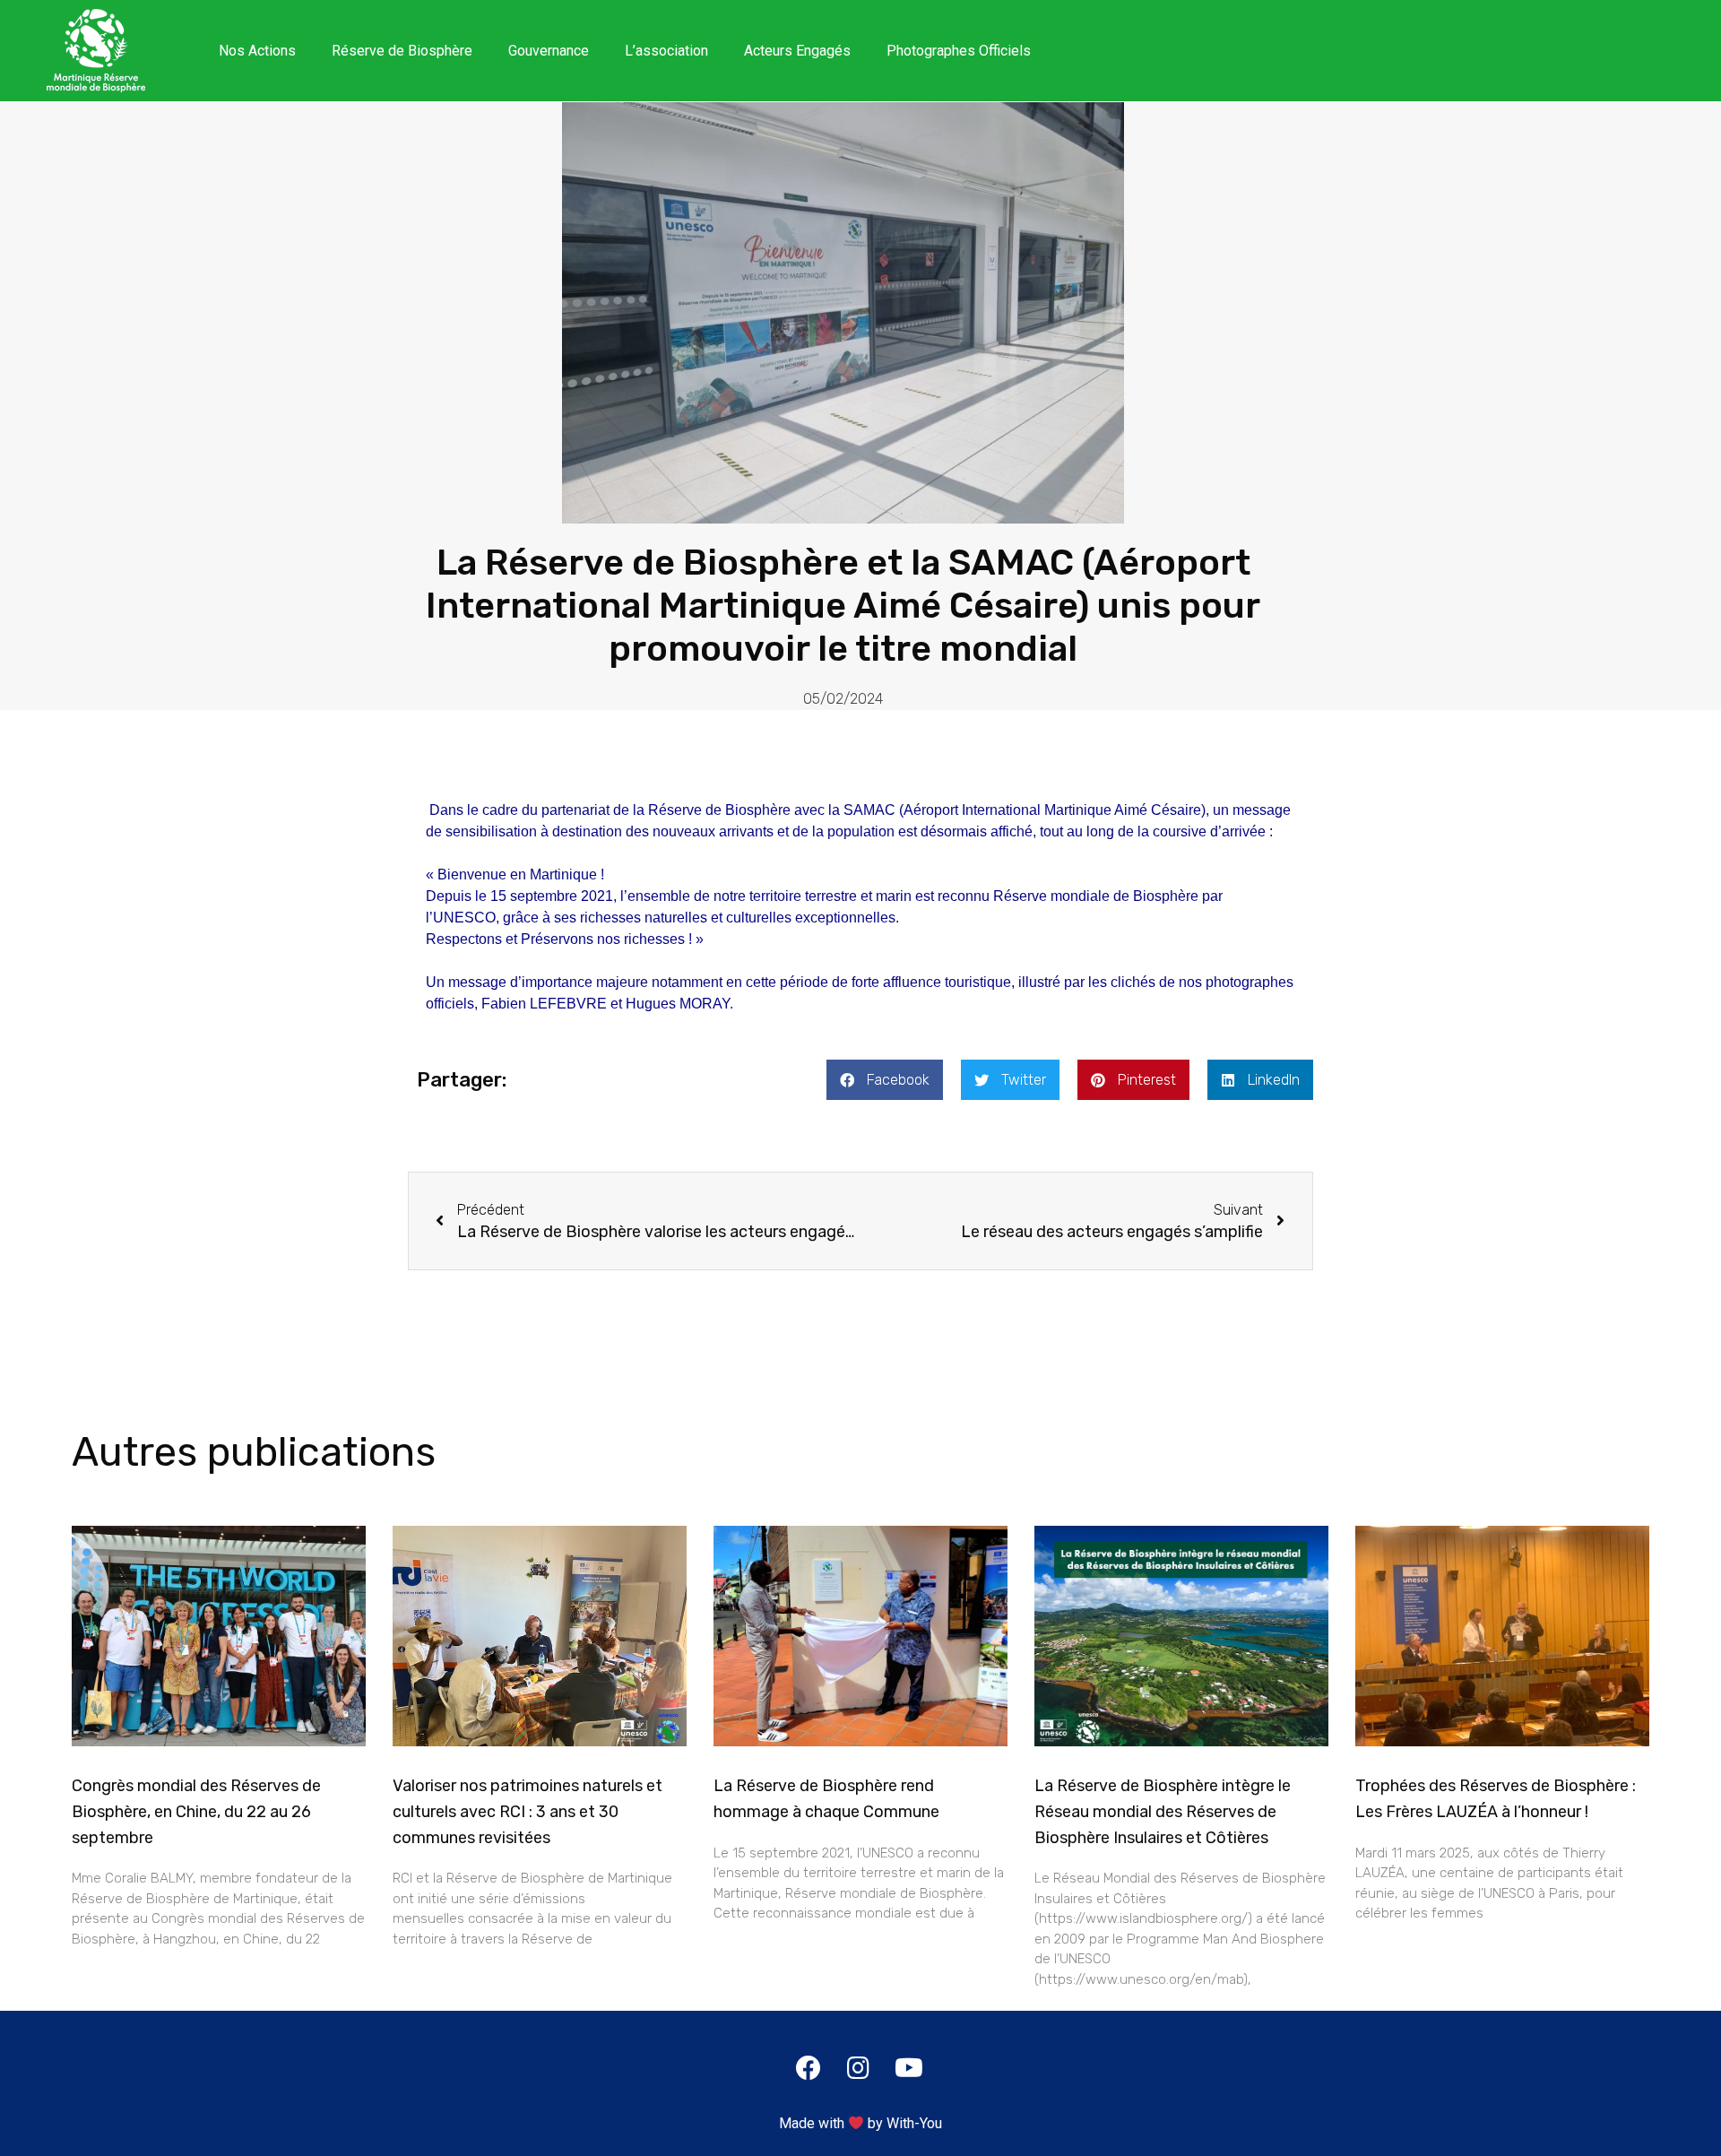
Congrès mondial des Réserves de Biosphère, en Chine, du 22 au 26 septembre (196, 1812)
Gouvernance (549, 51)
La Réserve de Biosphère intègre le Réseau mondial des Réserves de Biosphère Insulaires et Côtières (1163, 1812)
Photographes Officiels (959, 51)
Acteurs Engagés (797, 51)
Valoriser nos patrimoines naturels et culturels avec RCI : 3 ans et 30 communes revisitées (528, 1812)
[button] (885, 1080)
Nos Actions (257, 51)
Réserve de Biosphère (402, 51)
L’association (666, 51)
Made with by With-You (860, 2123)
